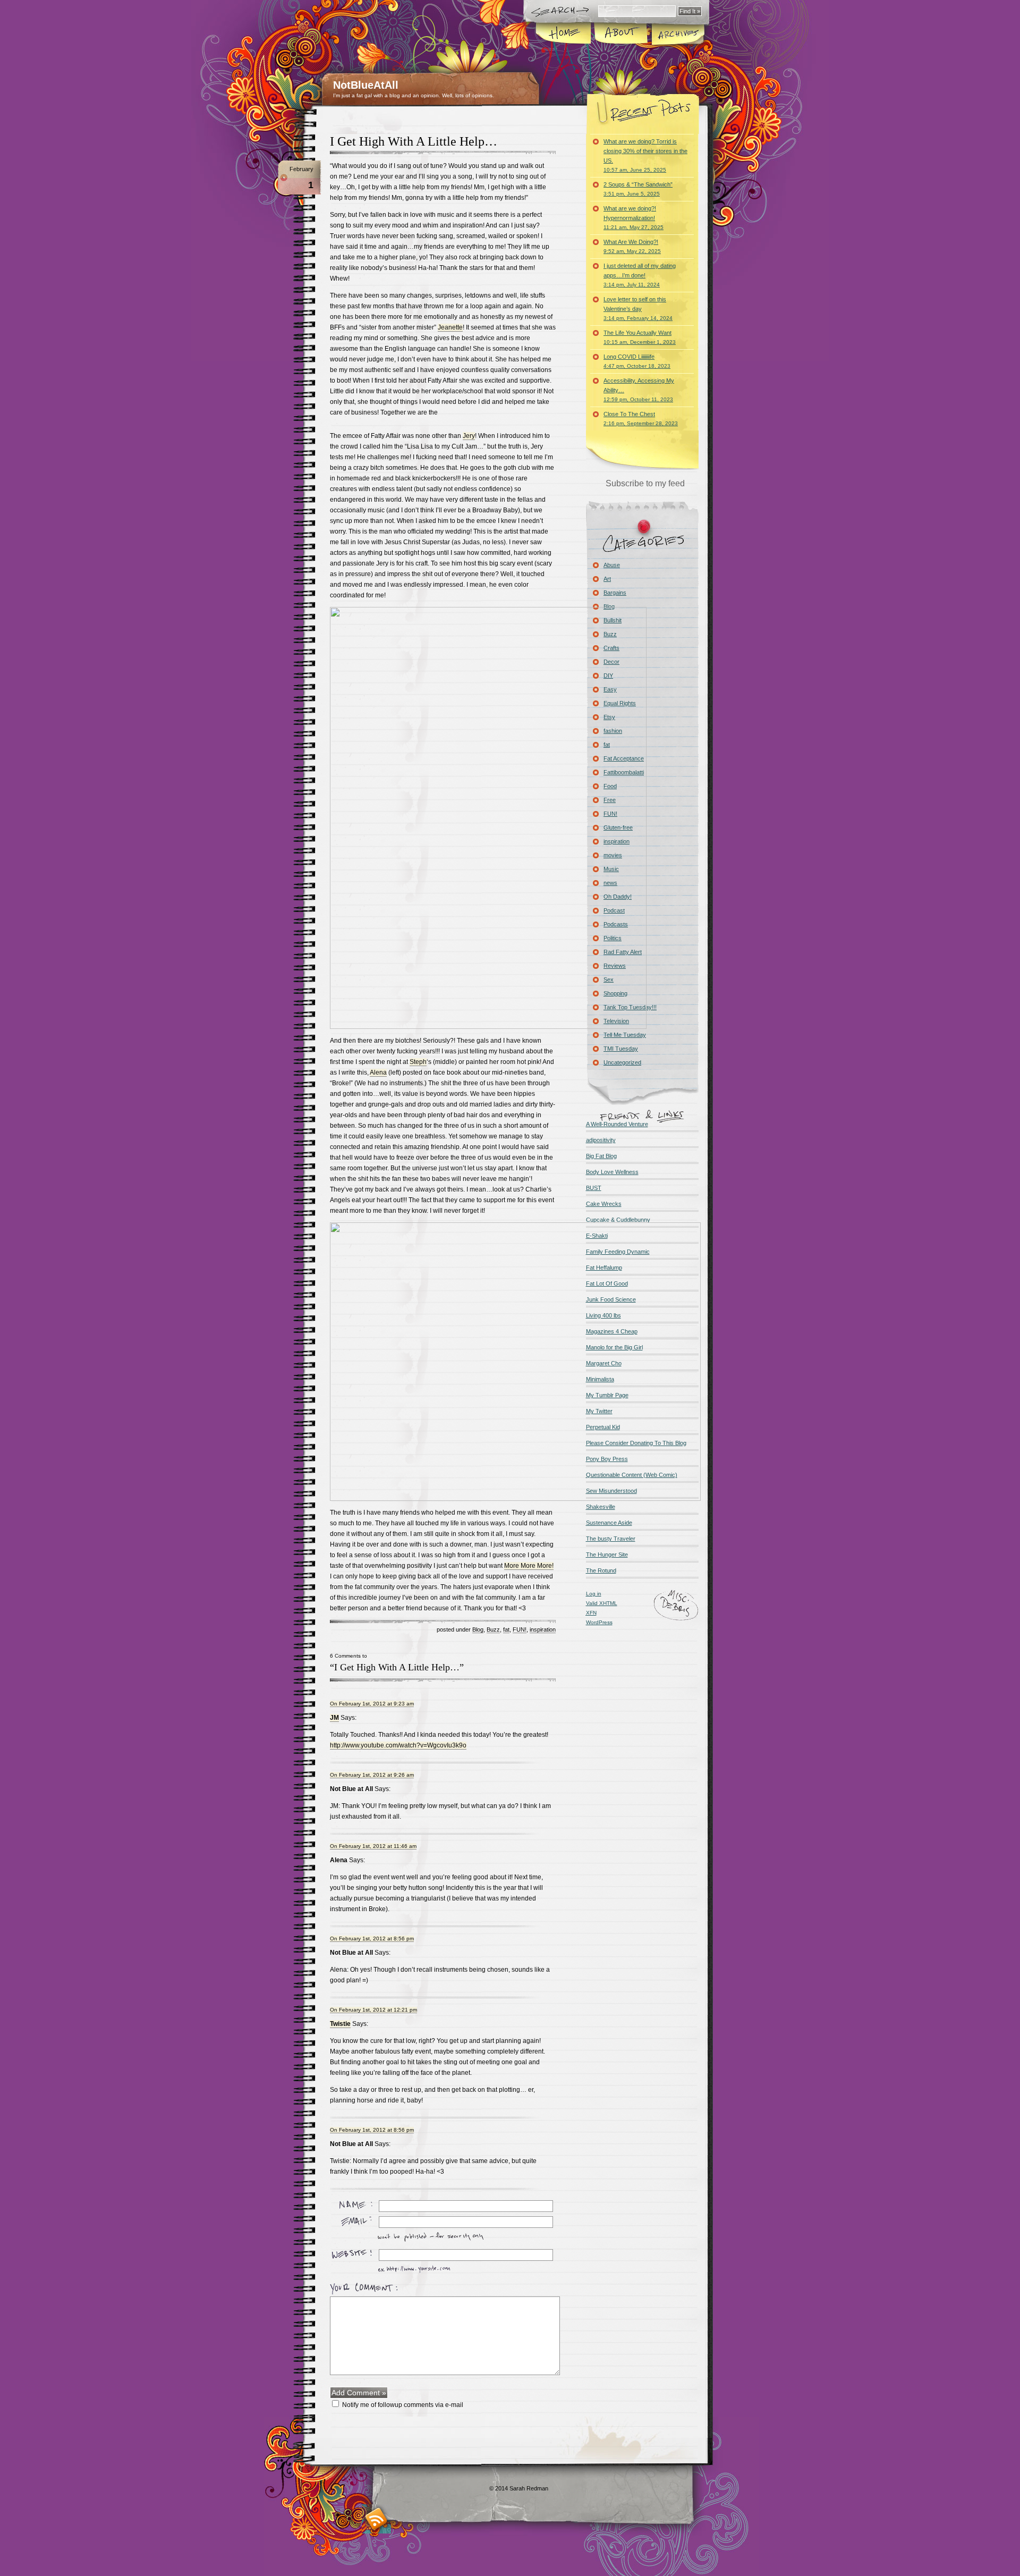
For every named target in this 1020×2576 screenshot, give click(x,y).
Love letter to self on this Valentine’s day (638, 309)
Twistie (340, 2024)
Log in (594, 1594)
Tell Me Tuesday (625, 1035)
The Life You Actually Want (640, 337)
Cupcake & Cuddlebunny (618, 1220)
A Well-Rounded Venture (617, 1124)
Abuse (612, 565)
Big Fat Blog (601, 1156)
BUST (594, 1188)
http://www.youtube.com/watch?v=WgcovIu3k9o (398, 1745)
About (621, 34)
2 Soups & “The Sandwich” (638, 189)
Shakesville (601, 1507)
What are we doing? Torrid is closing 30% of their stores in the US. (645, 155)
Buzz (493, 1629)
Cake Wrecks (604, 1204)
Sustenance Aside (609, 1523)
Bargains (615, 593)
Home (564, 34)
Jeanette (450, 327)
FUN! (520, 1629)
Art (607, 579)
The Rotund (601, 1570)
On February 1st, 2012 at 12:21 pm (373, 2010)
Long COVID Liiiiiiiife (637, 361)
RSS (376, 2519)
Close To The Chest (641, 419)
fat (506, 1629)
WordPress (599, 1622)
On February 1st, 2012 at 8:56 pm (372, 1939)
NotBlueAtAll (366, 85)
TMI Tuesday (621, 1049)
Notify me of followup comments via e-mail (403, 2405)
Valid (602, 1603)
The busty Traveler (611, 1539)
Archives (677, 34)
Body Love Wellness (612, 1172)
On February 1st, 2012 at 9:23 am (372, 1704)
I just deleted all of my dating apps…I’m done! (640, 275)
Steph (418, 1062)
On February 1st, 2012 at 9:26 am (372, 1775)
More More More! (529, 1566)
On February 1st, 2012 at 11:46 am (373, 1846)
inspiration (543, 1629)
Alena (378, 1072)
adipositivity (601, 1140)
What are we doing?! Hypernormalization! (634, 218)
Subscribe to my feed (645, 483)
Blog (478, 1629)
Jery (469, 436)
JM (334, 1718)
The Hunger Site (607, 1555)
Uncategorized (622, 1062)
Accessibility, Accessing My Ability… (639, 390)
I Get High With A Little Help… (414, 141)
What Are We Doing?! (632, 246)
